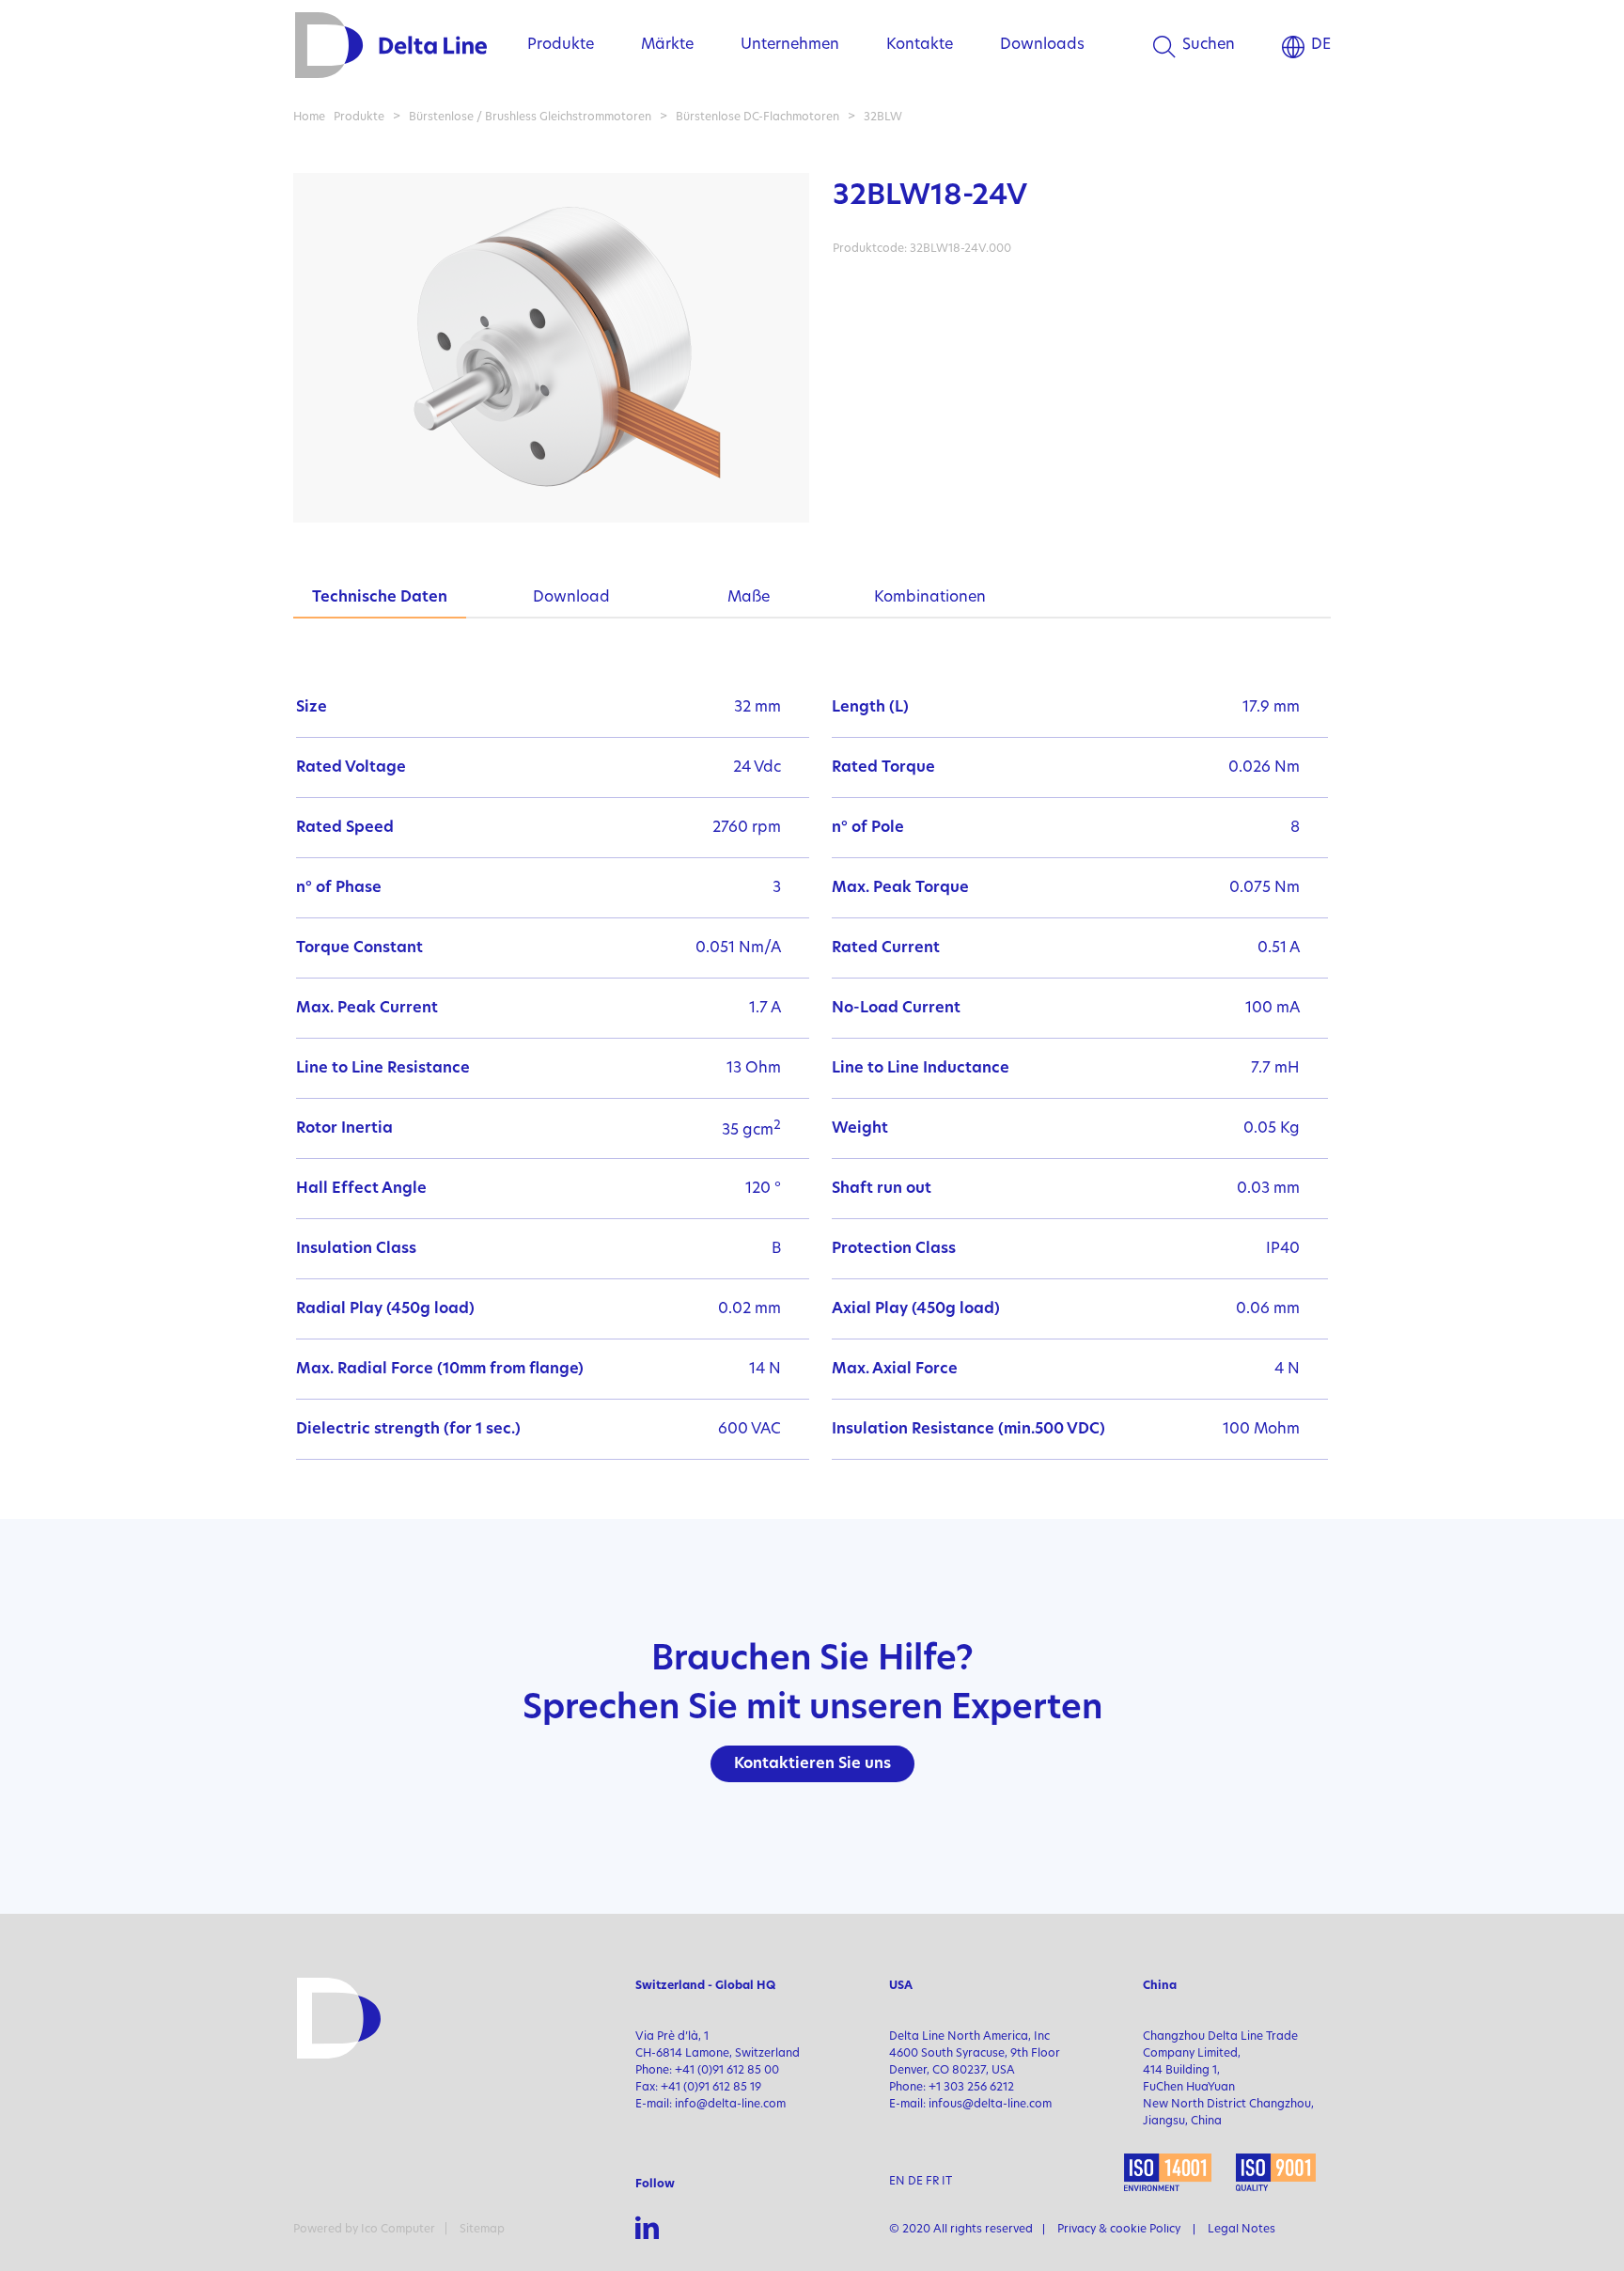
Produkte (561, 45)
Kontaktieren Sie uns (812, 1764)
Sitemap (482, 2230)
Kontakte (920, 45)
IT (947, 2182)
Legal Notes (1241, 2230)
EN (897, 2182)
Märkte (667, 45)
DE (1321, 45)
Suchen (1209, 45)
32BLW (883, 117)
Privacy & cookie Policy (1119, 2230)
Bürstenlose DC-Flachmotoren (757, 117)
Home (309, 117)
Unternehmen (790, 45)
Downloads (1042, 45)
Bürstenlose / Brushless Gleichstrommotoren (530, 117)
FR (932, 2182)
